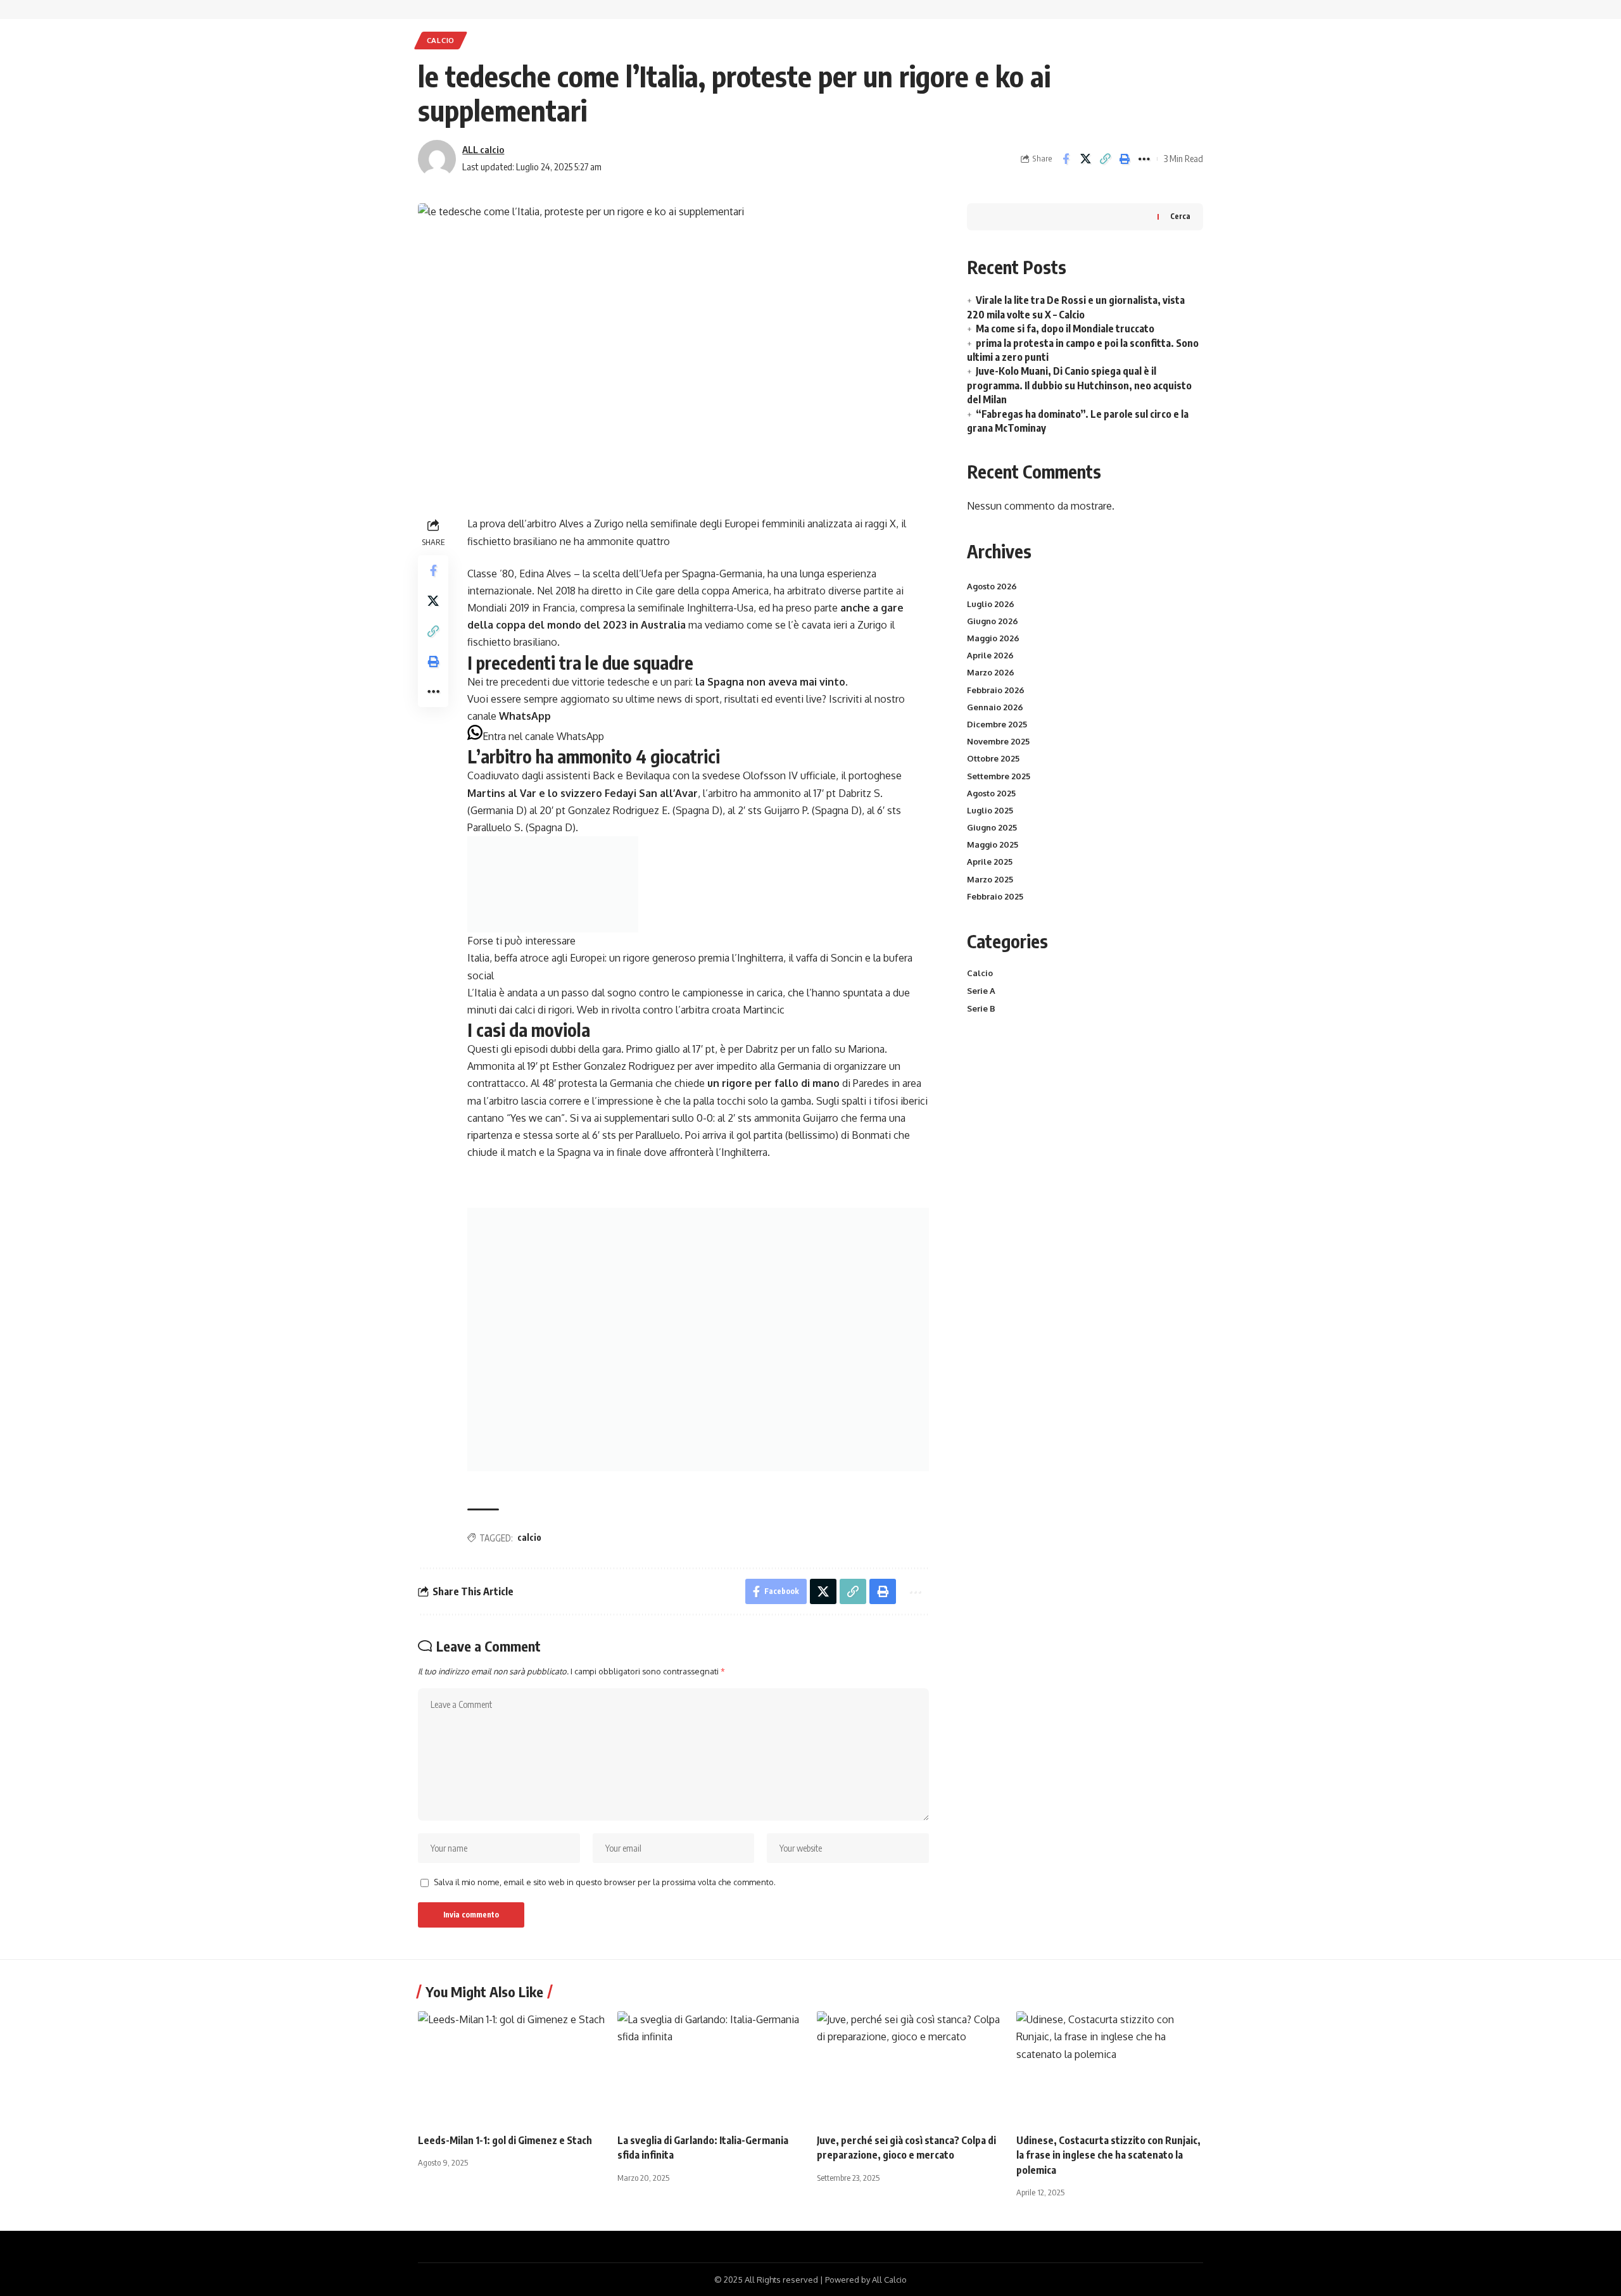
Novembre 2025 (998, 741)
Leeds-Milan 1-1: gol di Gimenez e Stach (505, 2140)
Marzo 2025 (990, 879)
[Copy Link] (1105, 159)
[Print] (1125, 159)
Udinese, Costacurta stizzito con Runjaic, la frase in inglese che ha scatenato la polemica (1108, 2155)
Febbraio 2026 (996, 690)
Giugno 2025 (992, 827)
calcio (529, 1537)
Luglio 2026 (991, 604)
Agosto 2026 (992, 586)
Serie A (981, 991)
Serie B (981, 1008)
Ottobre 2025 (993, 758)
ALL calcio (483, 149)
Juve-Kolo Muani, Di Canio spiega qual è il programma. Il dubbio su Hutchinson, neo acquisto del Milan (1079, 385)
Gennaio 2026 (995, 707)
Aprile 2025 (990, 862)
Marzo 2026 (991, 672)
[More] (1144, 159)
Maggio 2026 (993, 638)
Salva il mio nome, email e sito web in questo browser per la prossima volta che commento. (605, 1882)
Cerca (1180, 216)
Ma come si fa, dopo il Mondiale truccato (1065, 329)
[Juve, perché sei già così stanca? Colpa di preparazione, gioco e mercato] (910, 2067)
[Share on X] (1085, 159)
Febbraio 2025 (995, 896)
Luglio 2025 (990, 810)
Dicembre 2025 (997, 724)
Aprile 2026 (990, 655)
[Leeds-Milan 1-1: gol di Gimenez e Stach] (511, 2067)
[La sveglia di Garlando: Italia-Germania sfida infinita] (711, 2067)
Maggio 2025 (993, 844)
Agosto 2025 (991, 793)
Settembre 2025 (999, 776)
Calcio (441, 40)
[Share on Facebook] (1066, 159)
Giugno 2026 (993, 621)
